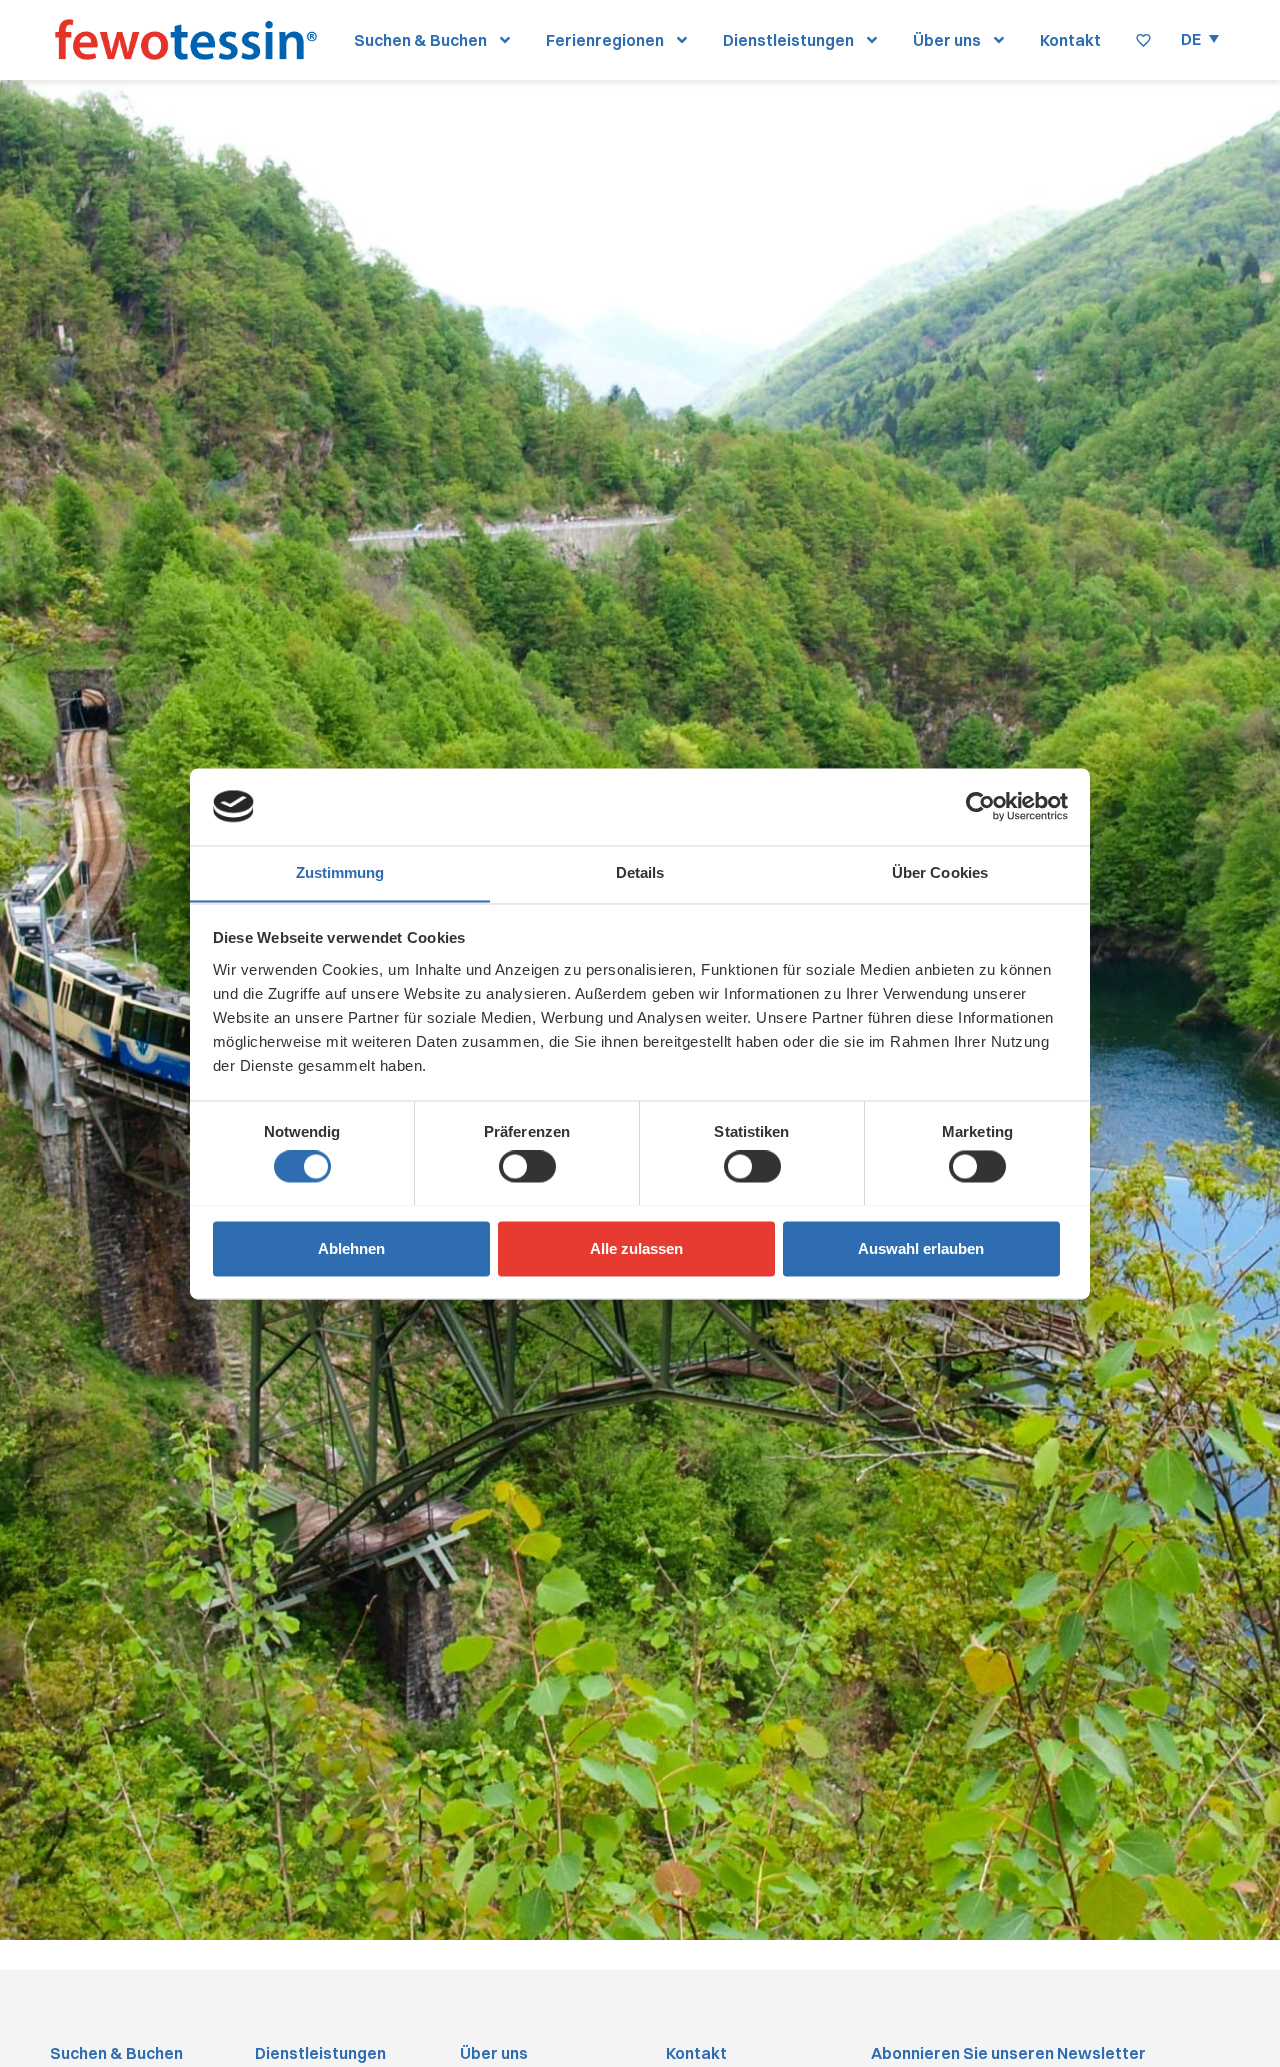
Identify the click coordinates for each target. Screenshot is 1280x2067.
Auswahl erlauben (921, 1248)
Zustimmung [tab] (340, 872)
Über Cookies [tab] (940, 872)
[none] (1200, 38)
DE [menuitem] (1191, 39)
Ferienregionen (605, 40)
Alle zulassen (636, 1248)
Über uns (947, 40)
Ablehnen (351, 1248)
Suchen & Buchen (420, 40)
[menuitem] (1200, 38)
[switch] (527, 1166)
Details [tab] (640, 872)
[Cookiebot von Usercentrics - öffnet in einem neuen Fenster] (980, 806)
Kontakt (1070, 40)
